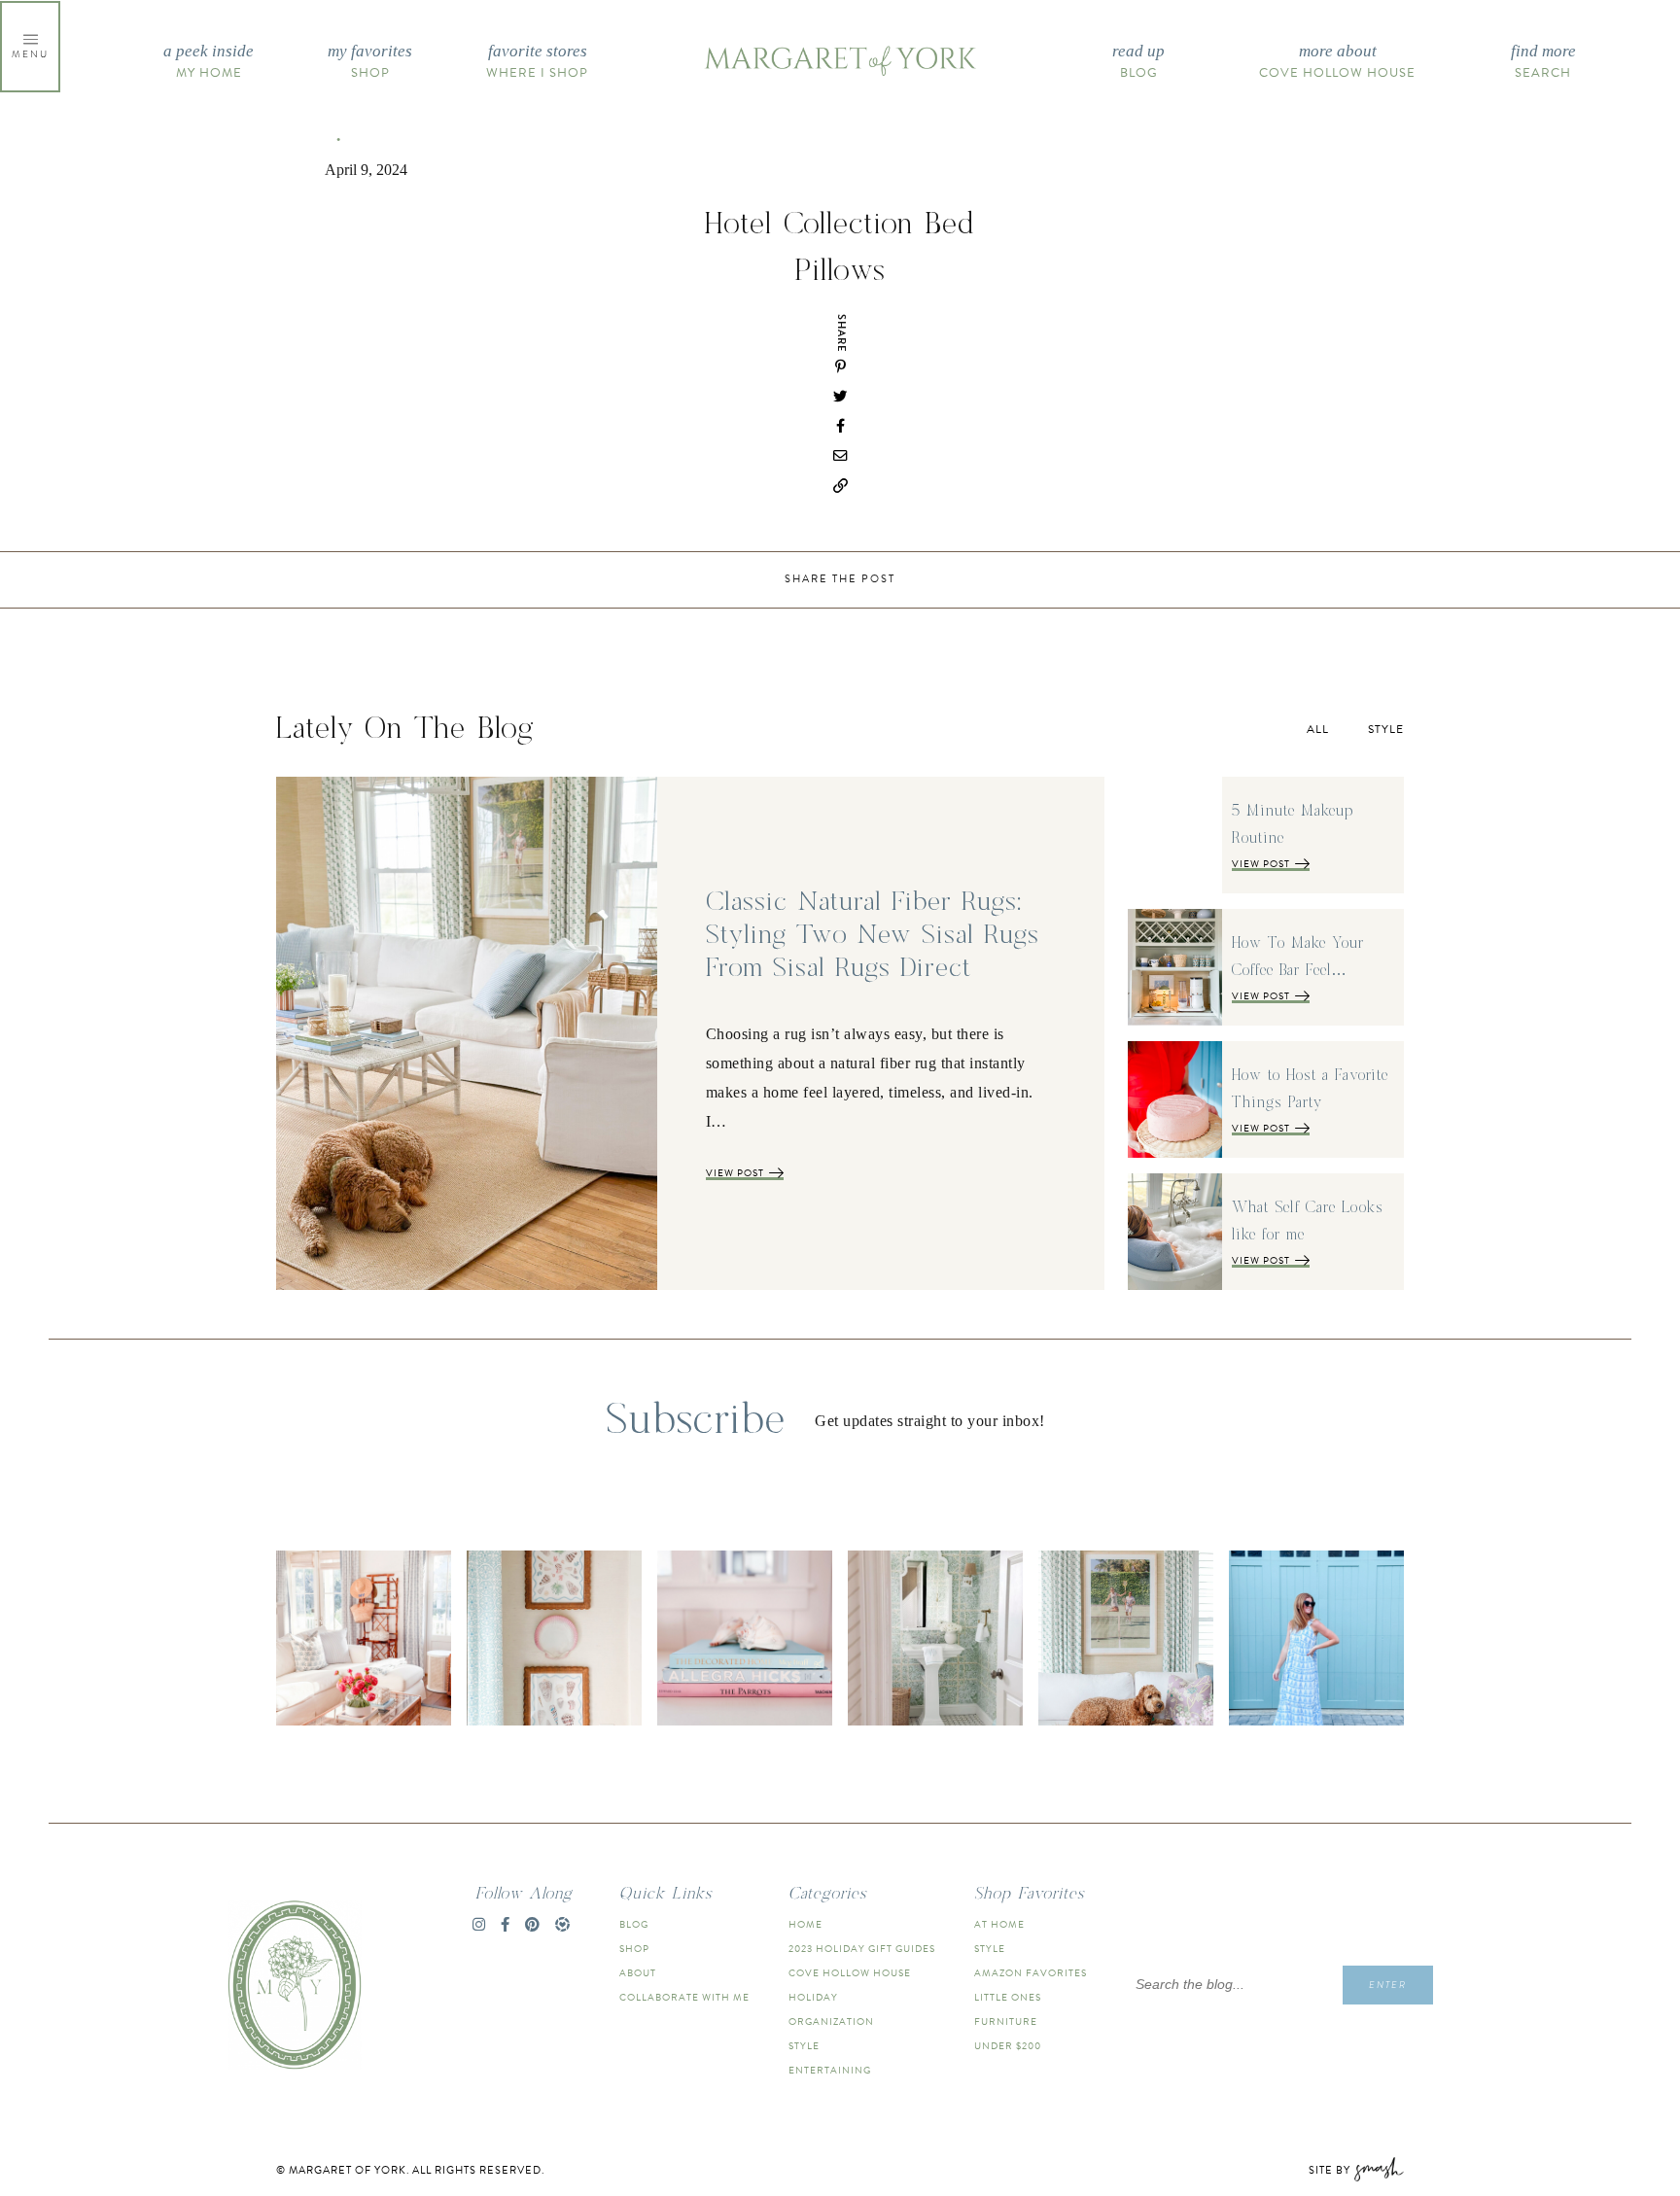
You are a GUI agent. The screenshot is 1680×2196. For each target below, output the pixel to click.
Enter (1388, 1985)
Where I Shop (537, 62)
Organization (831, 2022)
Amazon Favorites (1031, 1973)
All (1318, 729)
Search (1543, 62)
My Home (209, 62)
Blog (1138, 62)
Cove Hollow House (1337, 62)
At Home (999, 1924)
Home (805, 1924)
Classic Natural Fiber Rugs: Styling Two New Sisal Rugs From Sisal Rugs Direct (873, 935)
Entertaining (830, 2070)
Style (1386, 729)
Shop (370, 62)
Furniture (1006, 2022)
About (638, 1973)
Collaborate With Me (684, 1997)
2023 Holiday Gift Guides (862, 1949)
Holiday (813, 1997)
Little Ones (1008, 1997)
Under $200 (1008, 2046)
